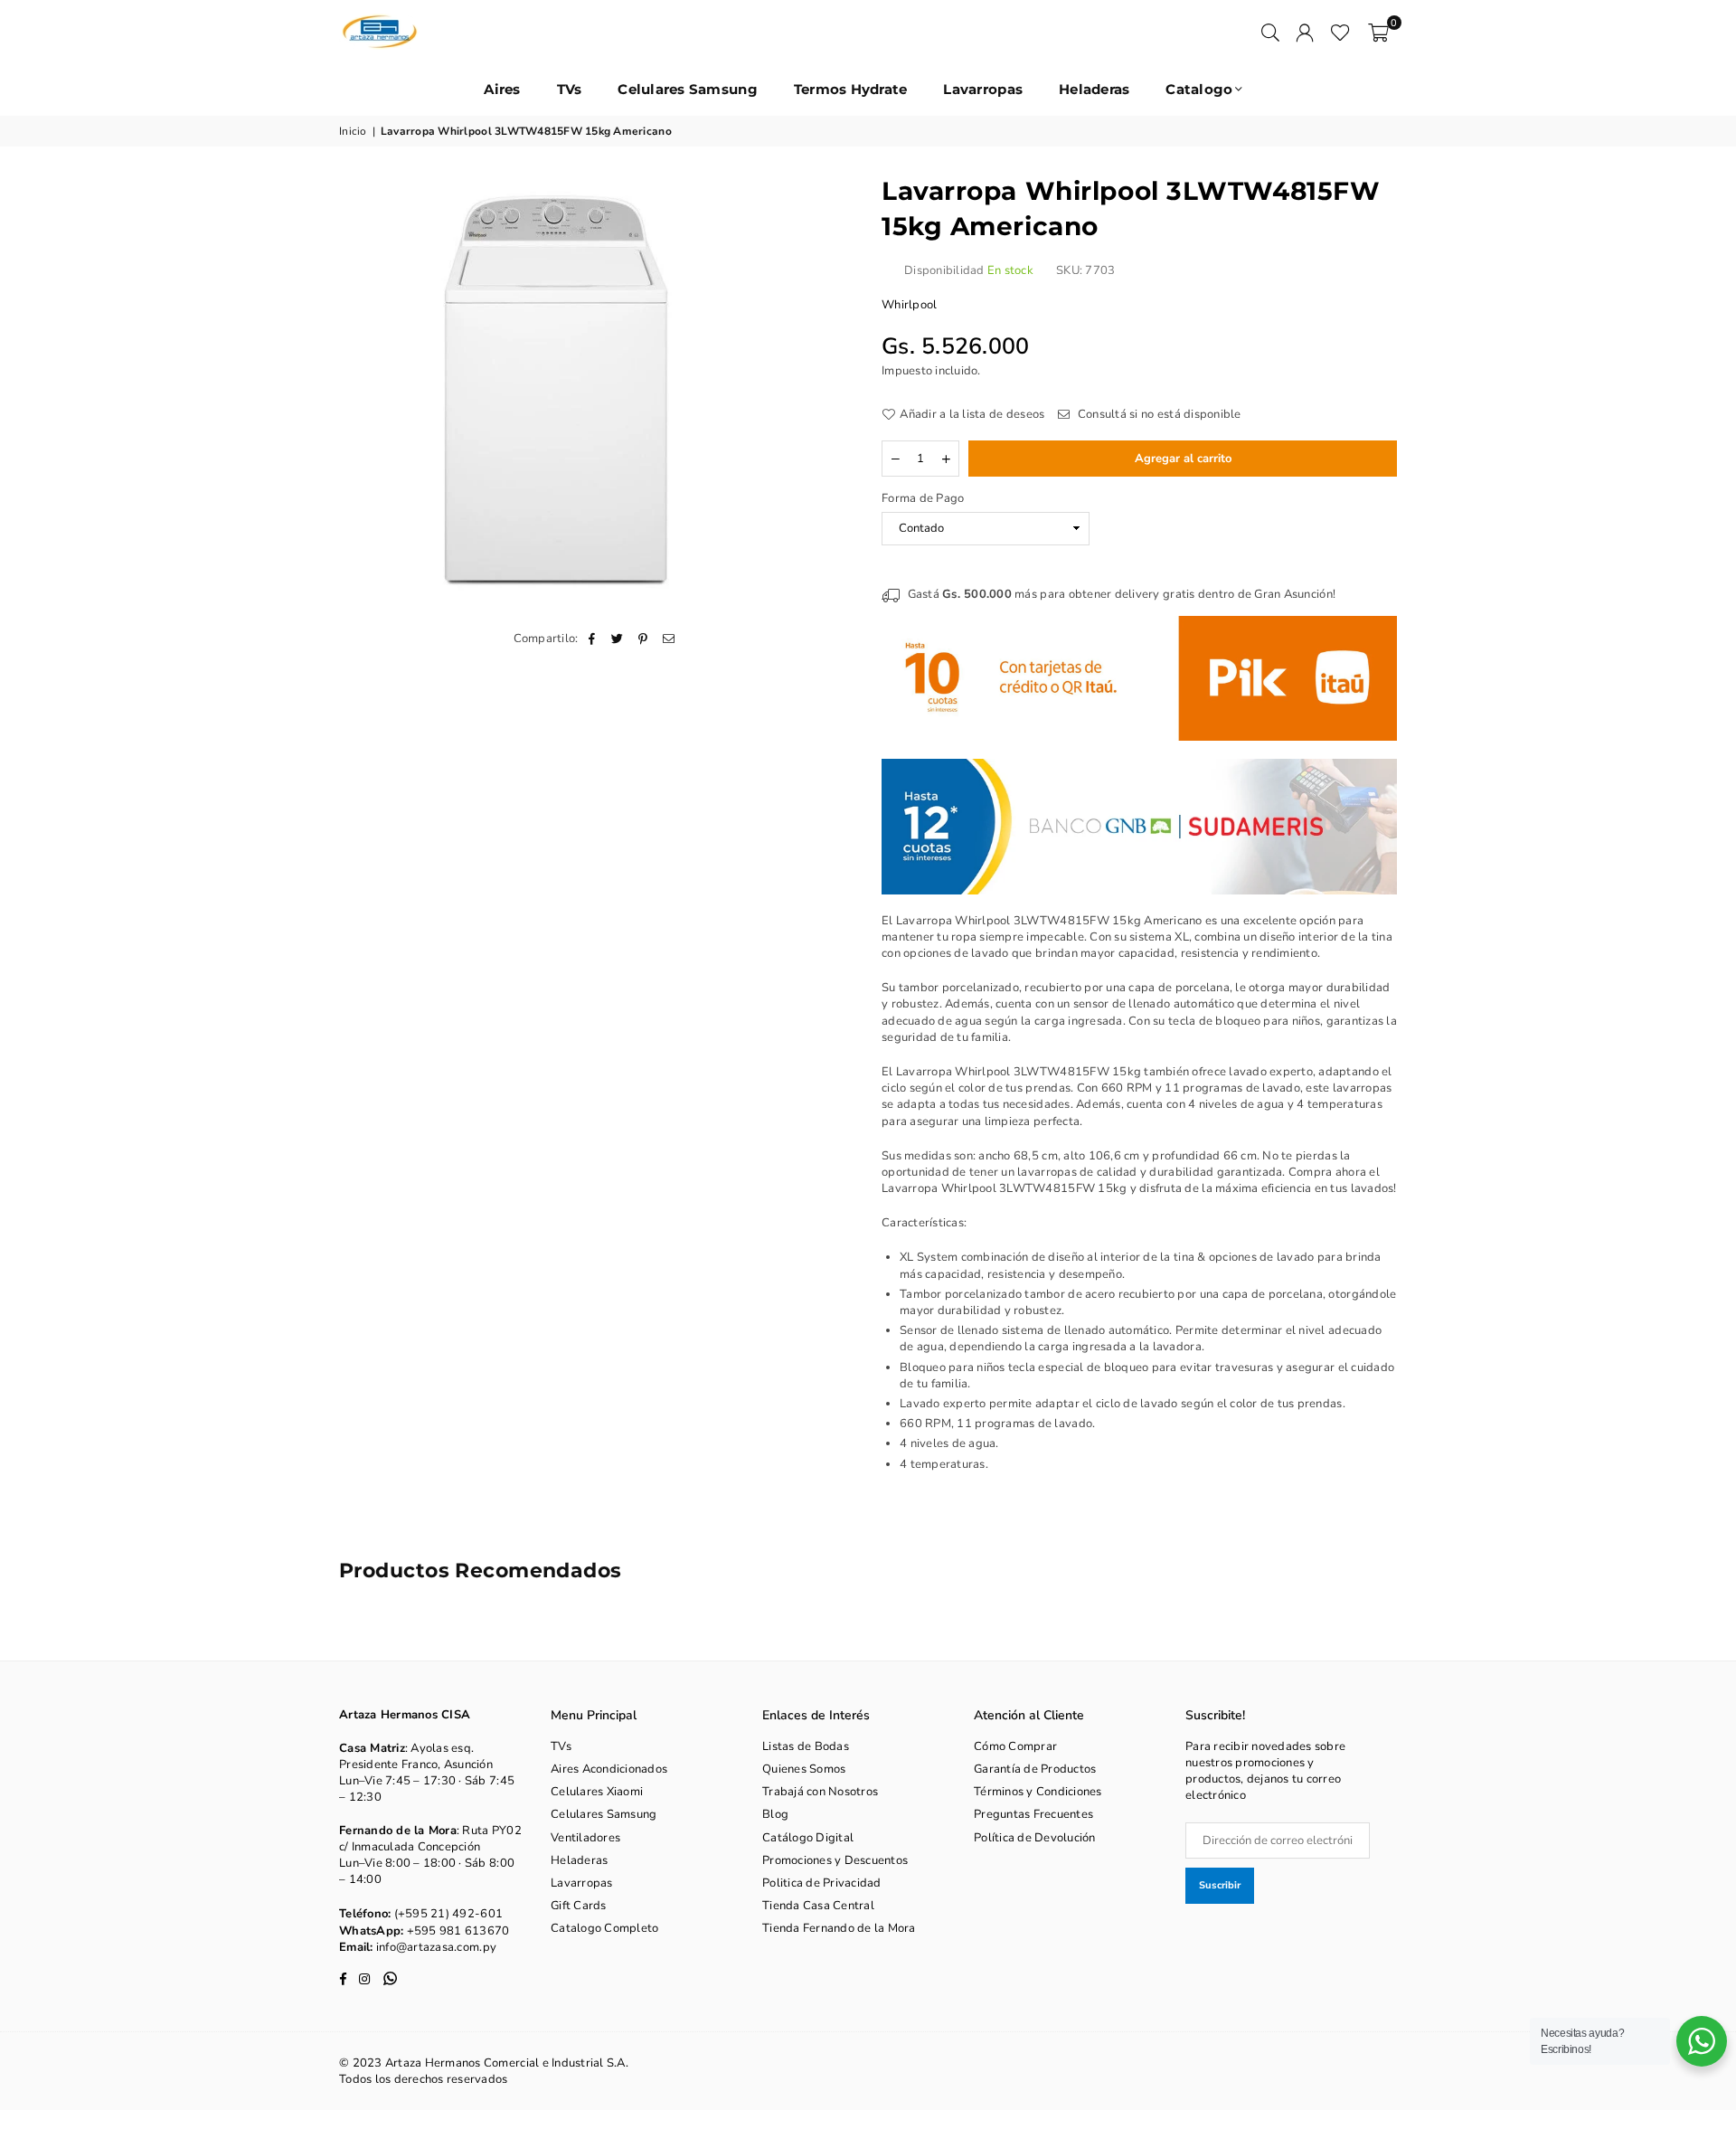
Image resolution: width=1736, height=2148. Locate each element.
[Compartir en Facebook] (593, 639)
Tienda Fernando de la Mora (839, 1928)
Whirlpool (909, 305)
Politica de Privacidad (822, 1883)
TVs (570, 89)
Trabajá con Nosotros (820, 1792)
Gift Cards (579, 1906)
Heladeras (1094, 89)
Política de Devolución (1035, 1838)
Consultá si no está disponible (1158, 414)
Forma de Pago (923, 498)
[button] (1378, 32)
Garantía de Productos (1035, 1769)
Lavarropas (983, 89)
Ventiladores (585, 1838)
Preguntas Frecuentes (1033, 1814)
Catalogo (1199, 89)
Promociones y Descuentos (835, 1860)
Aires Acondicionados (609, 1769)
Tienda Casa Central (818, 1906)
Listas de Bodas (806, 1746)
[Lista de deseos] (1340, 32)
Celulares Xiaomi (597, 1792)
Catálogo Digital (808, 1838)
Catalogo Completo (604, 1928)
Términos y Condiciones (1038, 1792)
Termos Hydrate (851, 89)
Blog (775, 1814)
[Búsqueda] (1270, 32)
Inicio (353, 131)
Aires (502, 89)
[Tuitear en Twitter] (618, 639)
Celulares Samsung (687, 89)
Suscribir (1220, 1885)
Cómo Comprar (1015, 1746)
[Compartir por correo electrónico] (669, 639)
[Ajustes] (1305, 32)
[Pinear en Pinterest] (643, 639)
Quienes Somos (804, 1769)
